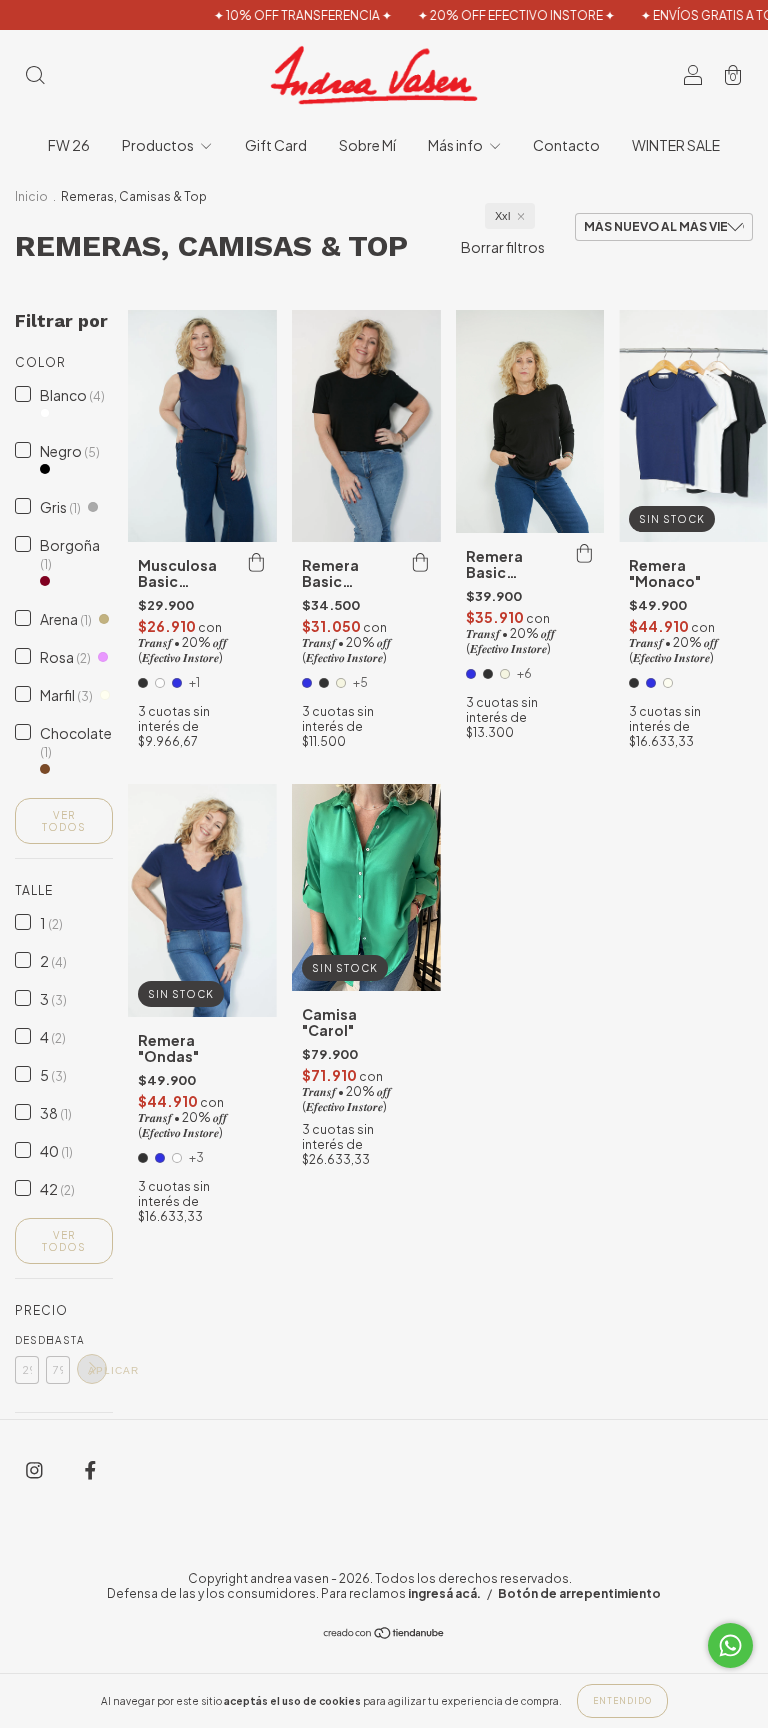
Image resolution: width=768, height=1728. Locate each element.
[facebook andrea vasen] (90, 1469)
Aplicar (97, 1370)
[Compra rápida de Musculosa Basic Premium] (257, 562)
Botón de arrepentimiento (579, 1593)
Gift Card (276, 145)
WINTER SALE (676, 145)
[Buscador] (35, 76)
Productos (159, 145)
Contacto (566, 145)
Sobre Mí (367, 145)
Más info (456, 145)
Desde (27, 1340)
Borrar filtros (503, 247)
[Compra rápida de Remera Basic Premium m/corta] (421, 562)
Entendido (622, 1701)
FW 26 (69, 145)
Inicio (31, 196)
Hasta (58, 1340)
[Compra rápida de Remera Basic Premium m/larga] (584, 553)
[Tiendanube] (384, 1634)
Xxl (502, 216)
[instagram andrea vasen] (35, 1469)
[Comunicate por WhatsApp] (730, 1645)
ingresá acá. (444, 1593)
